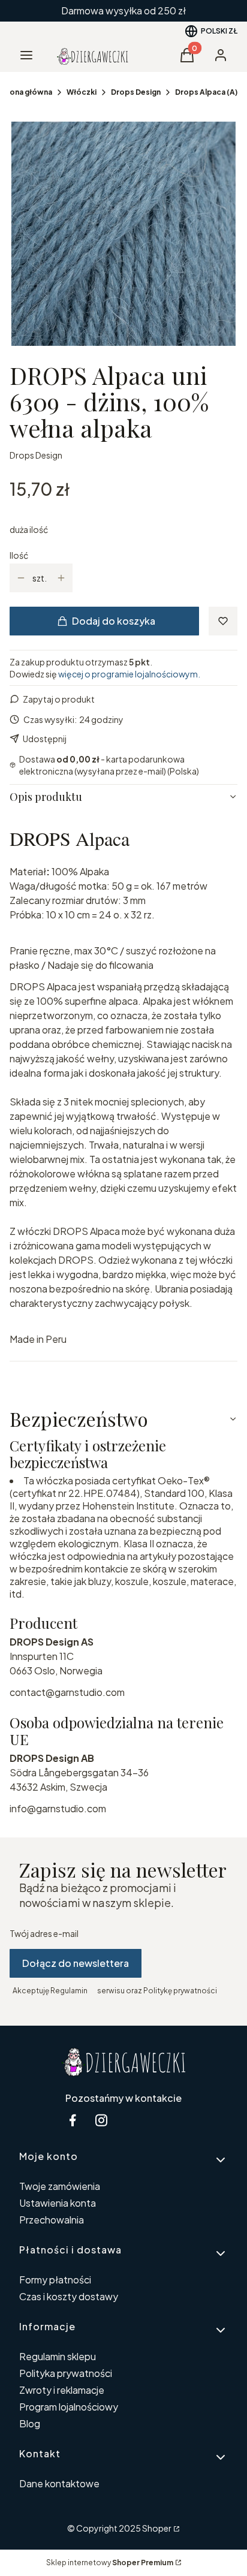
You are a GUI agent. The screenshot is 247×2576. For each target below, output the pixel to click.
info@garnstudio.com (58, 1808)
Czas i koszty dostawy (69, 2296)
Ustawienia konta (58, 2203)
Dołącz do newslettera (76, 1963)
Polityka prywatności (66, 2373)
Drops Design (136, 92)
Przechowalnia (52, 2220)
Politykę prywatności (180, 1991)
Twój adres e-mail (44, 1933)
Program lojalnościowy (69, 2407)
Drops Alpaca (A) (206, 92)
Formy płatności (55, 2280)
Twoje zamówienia (60, 2186)
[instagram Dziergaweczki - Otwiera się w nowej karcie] (101, 2120)
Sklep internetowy (110, 2563)
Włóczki (82, 92)
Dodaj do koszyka (114, 621)
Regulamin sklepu (58, 2356)
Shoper (157, 2528)
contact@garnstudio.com (67, 1692)
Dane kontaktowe (59, 2483)
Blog (30, 2423)
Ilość (19, 555)
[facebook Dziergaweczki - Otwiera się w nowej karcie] (73, 2120)
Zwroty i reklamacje (62, 2390)
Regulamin (69, 1991)
